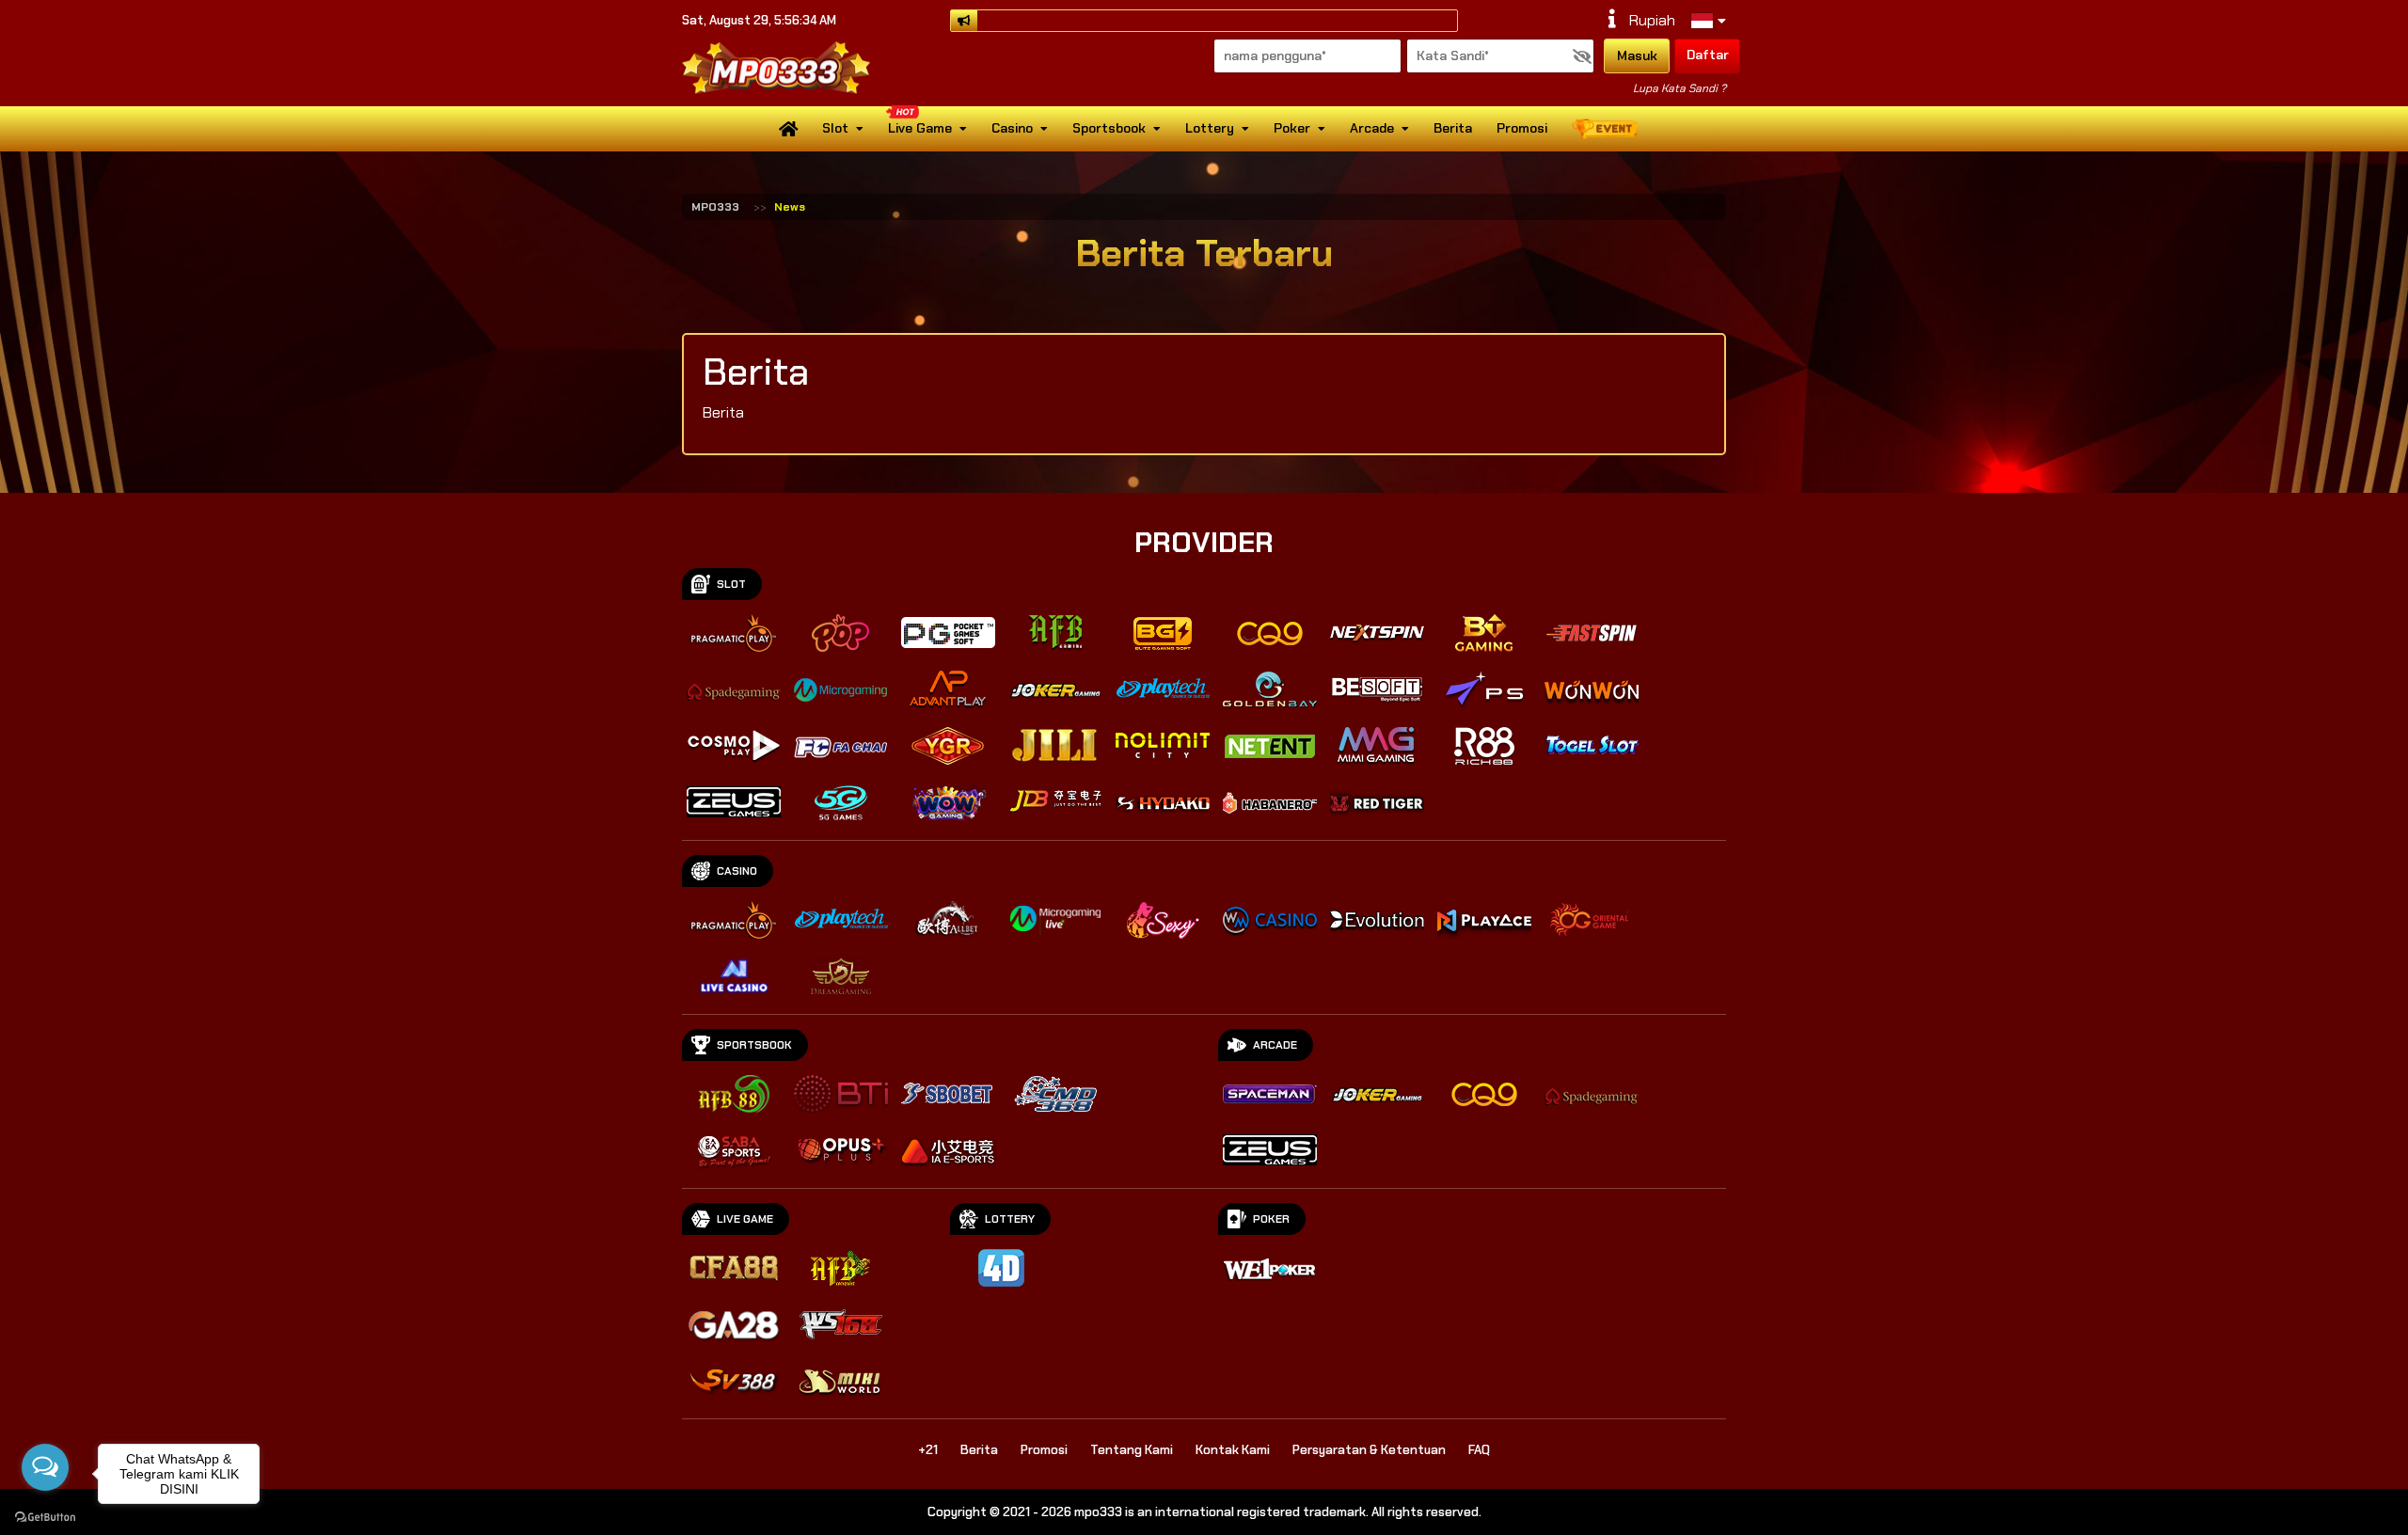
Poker (1292, 128)
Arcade (1372, 128)
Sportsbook (1109, 128)
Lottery (1210, 128)
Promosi (1522, 128)
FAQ (1479, 1450)
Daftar (1708, 55)
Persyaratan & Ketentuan (1369, 1450)
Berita (1453, 128)
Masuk (1637, 55)
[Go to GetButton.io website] (45, 1516)
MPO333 (715, 207)
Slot (835, 128)
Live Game (920, 128)
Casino (1012, 128)
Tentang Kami (1132, 1450)
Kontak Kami (1233, 1450)
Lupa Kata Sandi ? (1679, 88)
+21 (928, 1450)
